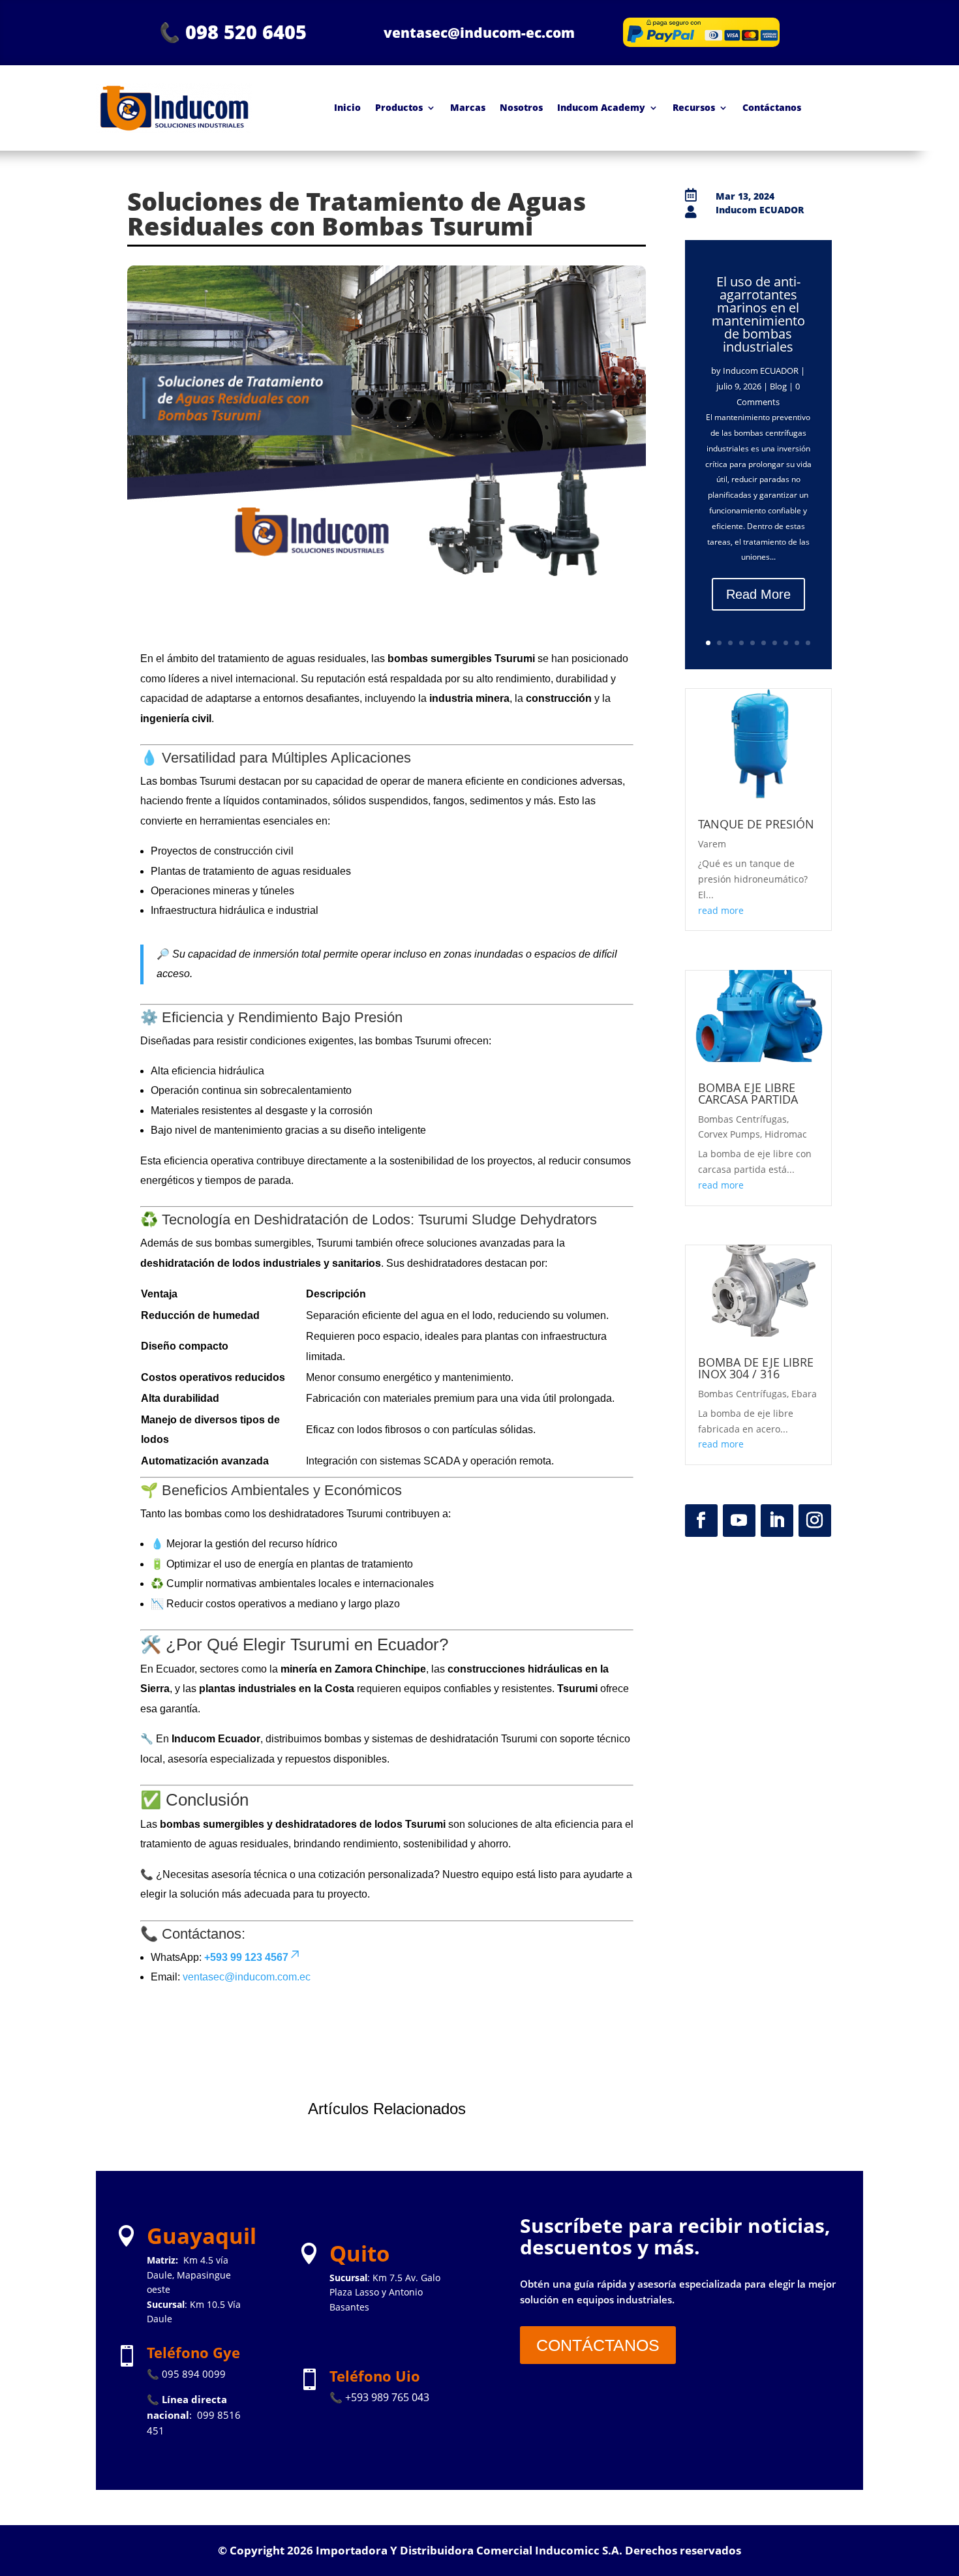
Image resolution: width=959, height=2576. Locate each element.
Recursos (694, 107)
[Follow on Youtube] (739, 1521)
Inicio (347, 107)
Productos (399, 107)
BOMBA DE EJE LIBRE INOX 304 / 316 (756, 1368)
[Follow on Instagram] (815, 1521)
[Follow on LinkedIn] (777, 1521)
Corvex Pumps (729, 1134)
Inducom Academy (601, 107)
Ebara (804, 1394)
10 (808, 643)
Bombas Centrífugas (742, 1119)
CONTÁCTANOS (598, 2345)
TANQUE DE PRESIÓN (756, 824)
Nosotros (521, 107)
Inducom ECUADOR (761, 371)
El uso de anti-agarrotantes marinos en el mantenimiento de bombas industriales (758, 314)
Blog (778, 386)
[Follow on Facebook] (701, 1521)
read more (721, 910)
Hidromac (786, 1134)
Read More (758, 594)
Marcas (468, 107)
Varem (712, 844)
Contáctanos (772, 107)
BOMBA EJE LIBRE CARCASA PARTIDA (748, 1093)
